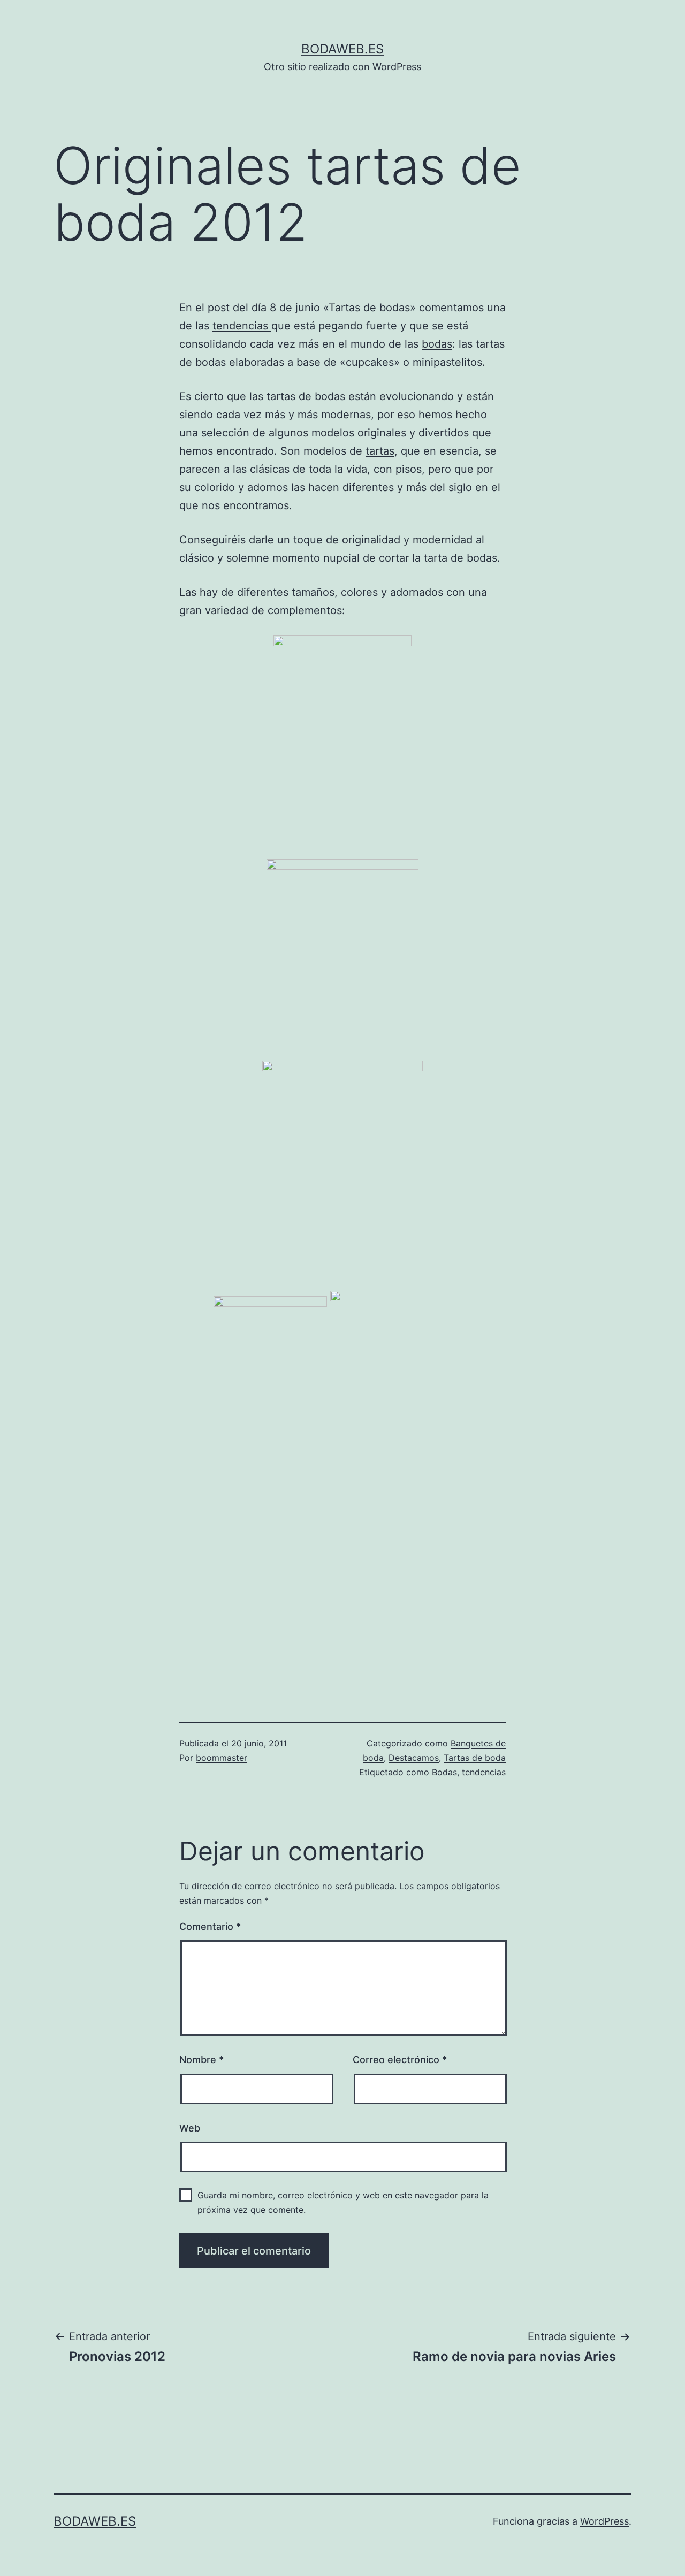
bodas (437, 344)
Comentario (210, 1926)
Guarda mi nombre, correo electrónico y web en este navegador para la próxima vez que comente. (343, 2202)
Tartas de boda (475, 1758)
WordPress (604, 2521)
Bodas (444, 1772)
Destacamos (414, 1758)
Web (190, 2128)
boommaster (222, 1758)
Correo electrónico (400, 2060)
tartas (380, 451)
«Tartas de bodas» (368, 308)
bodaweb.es (342, 49)
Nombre (201, 2060)
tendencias (242, 326)
